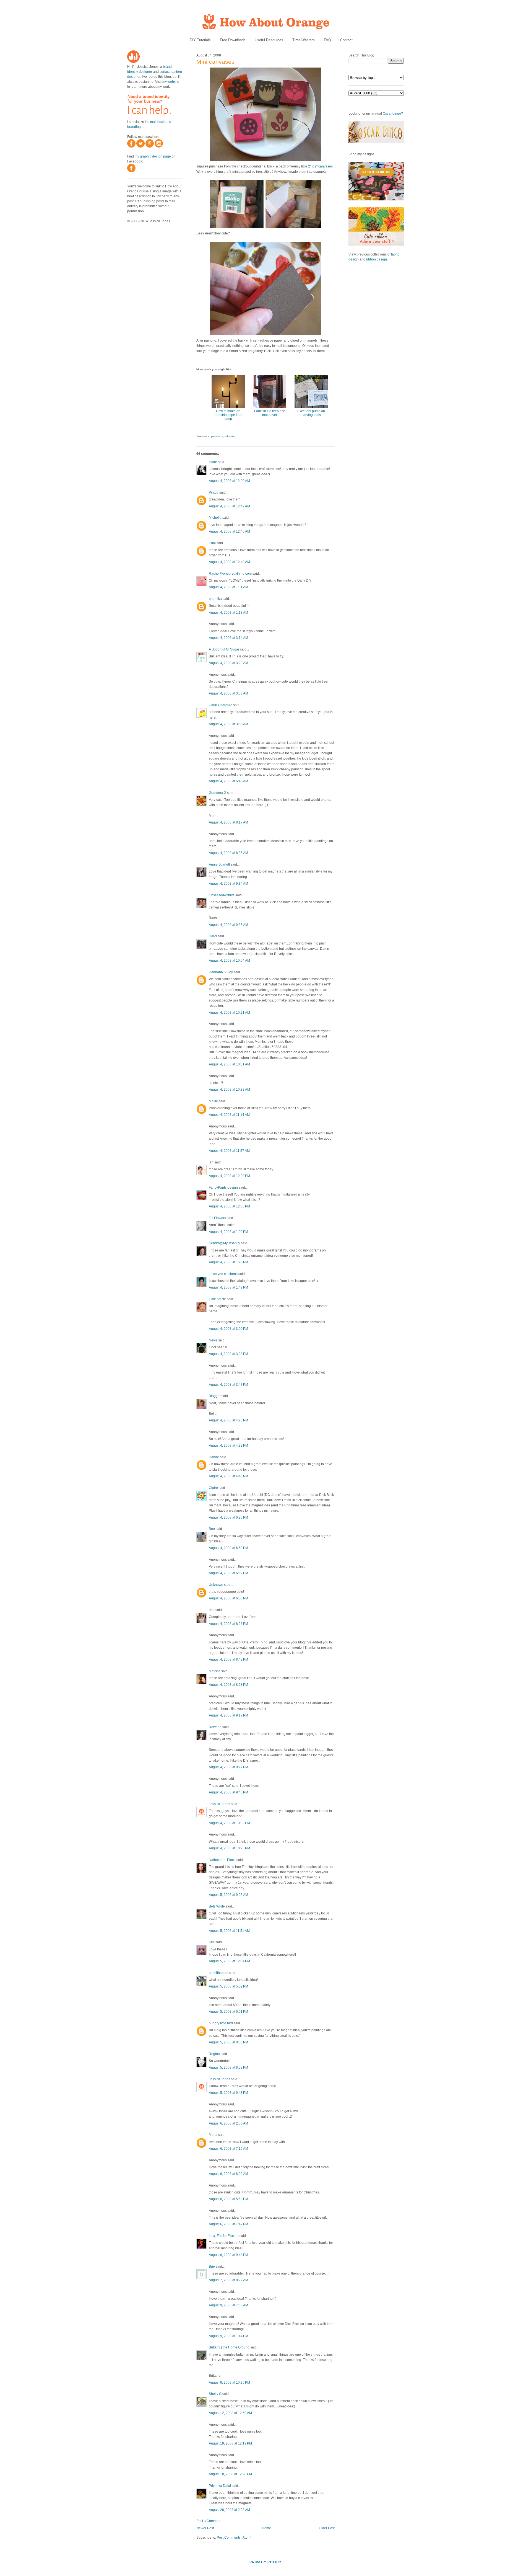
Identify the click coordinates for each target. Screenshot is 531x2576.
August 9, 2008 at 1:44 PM (228, 2336)
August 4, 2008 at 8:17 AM (228, 822)
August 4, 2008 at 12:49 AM (229, 562)
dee (212, 1610)
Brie (212, 2267)
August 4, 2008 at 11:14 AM (229, 1115)
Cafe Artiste (217, 1299)
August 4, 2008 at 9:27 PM (228, 1767)
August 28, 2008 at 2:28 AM (229, 2510)
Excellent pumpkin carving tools (311, 413)
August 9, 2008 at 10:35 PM (229, 2383)
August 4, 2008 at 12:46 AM (229, 531)
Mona (213, 2135)
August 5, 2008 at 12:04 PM (229, 1961)
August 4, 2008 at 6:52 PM (228, 1573)
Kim (212, 1942)
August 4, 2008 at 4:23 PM (228, 1420)
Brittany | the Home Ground (229, 2347)
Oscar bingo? (393, 113)
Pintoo (214, 492)
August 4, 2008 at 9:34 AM (228, 884)
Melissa (215, 1671)
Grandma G (218, 793)
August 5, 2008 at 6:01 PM (228, 2012)
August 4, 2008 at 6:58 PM (228, 1598)
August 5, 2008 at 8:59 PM (228, 2067)
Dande (214, 1457)
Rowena (215, 1727)
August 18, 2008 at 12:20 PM (230, 2474)
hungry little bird (221, 2023)
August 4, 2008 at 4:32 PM (228, 1446)
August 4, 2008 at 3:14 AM (228, 638)
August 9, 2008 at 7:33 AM (228, 2305)
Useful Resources (269, 40)
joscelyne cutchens (223, 1274)
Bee (212, 1529)
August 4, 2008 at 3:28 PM (228, 1354)
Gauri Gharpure (221, 705)
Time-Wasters (304, 40)
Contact (346, 40)
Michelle (215, 518)
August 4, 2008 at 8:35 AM (228, 853)
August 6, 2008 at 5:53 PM (228, 2199)
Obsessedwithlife (222, 895)
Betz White (217, 1906)
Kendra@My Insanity (224, 1243)
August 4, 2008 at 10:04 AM (229, 961)
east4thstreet (218, 1973)
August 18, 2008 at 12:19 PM (230, 2443)
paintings (217, 436)
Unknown (216, 1585)
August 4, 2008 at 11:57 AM (229, 1151)
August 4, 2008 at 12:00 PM (229, 1176)
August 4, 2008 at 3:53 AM (228, 693)
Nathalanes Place (222, 1860)
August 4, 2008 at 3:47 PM (228, 1385)
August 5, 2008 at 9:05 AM (228, 1895)
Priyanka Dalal (220, 2486)
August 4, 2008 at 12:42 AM (229, 506)
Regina (214, 2054)
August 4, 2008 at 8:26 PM (228, 1624)
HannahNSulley (221, 972)
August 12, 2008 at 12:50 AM (230, 2413)
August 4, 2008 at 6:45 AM (228, 781)
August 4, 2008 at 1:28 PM (228, 1262)
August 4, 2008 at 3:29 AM (228, 663)
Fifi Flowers (217, 1218)
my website (171, 82)
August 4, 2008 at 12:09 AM (229, 481)
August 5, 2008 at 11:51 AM (229, 1931)
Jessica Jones (219, 1804)
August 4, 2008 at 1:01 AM (228, 587)
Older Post (327, 2528)
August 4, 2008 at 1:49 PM (228, 1287)
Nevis (213, 1340)
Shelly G (215, 2394)
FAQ (327, 40)
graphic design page (155, 156)
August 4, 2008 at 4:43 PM (228, 1476)
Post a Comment (209, 2521)
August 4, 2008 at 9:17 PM (228, 1715)
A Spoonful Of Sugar (224, 649)
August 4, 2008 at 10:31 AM (229, 1064)
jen (211, 1162)
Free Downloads (233, 40)
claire (213, 462)
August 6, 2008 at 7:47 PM (228, 2224)
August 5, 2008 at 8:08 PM (228, 2042)
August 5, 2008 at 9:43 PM (228, 2093)
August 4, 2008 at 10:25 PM (229, 1848)
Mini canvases (215, 62)
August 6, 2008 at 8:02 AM (228, 2174)
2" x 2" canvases (320, 166)
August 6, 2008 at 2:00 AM (228, 2123)
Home (266, 2528)
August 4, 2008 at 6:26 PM (228, 1517)
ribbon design (377, 259)
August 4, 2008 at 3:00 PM (228, 1329)
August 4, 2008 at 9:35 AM (228, 925)
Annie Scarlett (219, 864)
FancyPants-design (223, 1188)
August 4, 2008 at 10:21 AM (229, 1013)
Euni (212, 543)
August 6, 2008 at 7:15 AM (228, 2149)
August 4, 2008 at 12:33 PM (229, 1206)
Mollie (213, 1101)
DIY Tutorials (200, 40)
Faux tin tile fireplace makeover (270, 413)
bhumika (215, 599)
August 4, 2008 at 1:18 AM (228, 613)
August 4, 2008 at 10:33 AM (229, 1090)
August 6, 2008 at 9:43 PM (228, 2255)
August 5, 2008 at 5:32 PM (228, 1986)
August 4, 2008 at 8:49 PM (228, 1659)
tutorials (230, 436)
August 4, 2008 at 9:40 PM (228, 1792)
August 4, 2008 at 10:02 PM (229, 1823)
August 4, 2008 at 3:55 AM (228, 724)
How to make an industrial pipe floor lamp (228, 415)
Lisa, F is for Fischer (224, 2236)
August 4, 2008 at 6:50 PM (228, 1548)
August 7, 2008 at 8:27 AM (228, 2280)
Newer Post (205, 2528)
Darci (213, 936)
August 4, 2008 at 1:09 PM (228, 1232)
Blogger (215, 1396)
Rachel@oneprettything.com (230, 574)
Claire (213, 1488)
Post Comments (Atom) (234, 2538)
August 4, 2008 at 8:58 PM (228, 1685)
